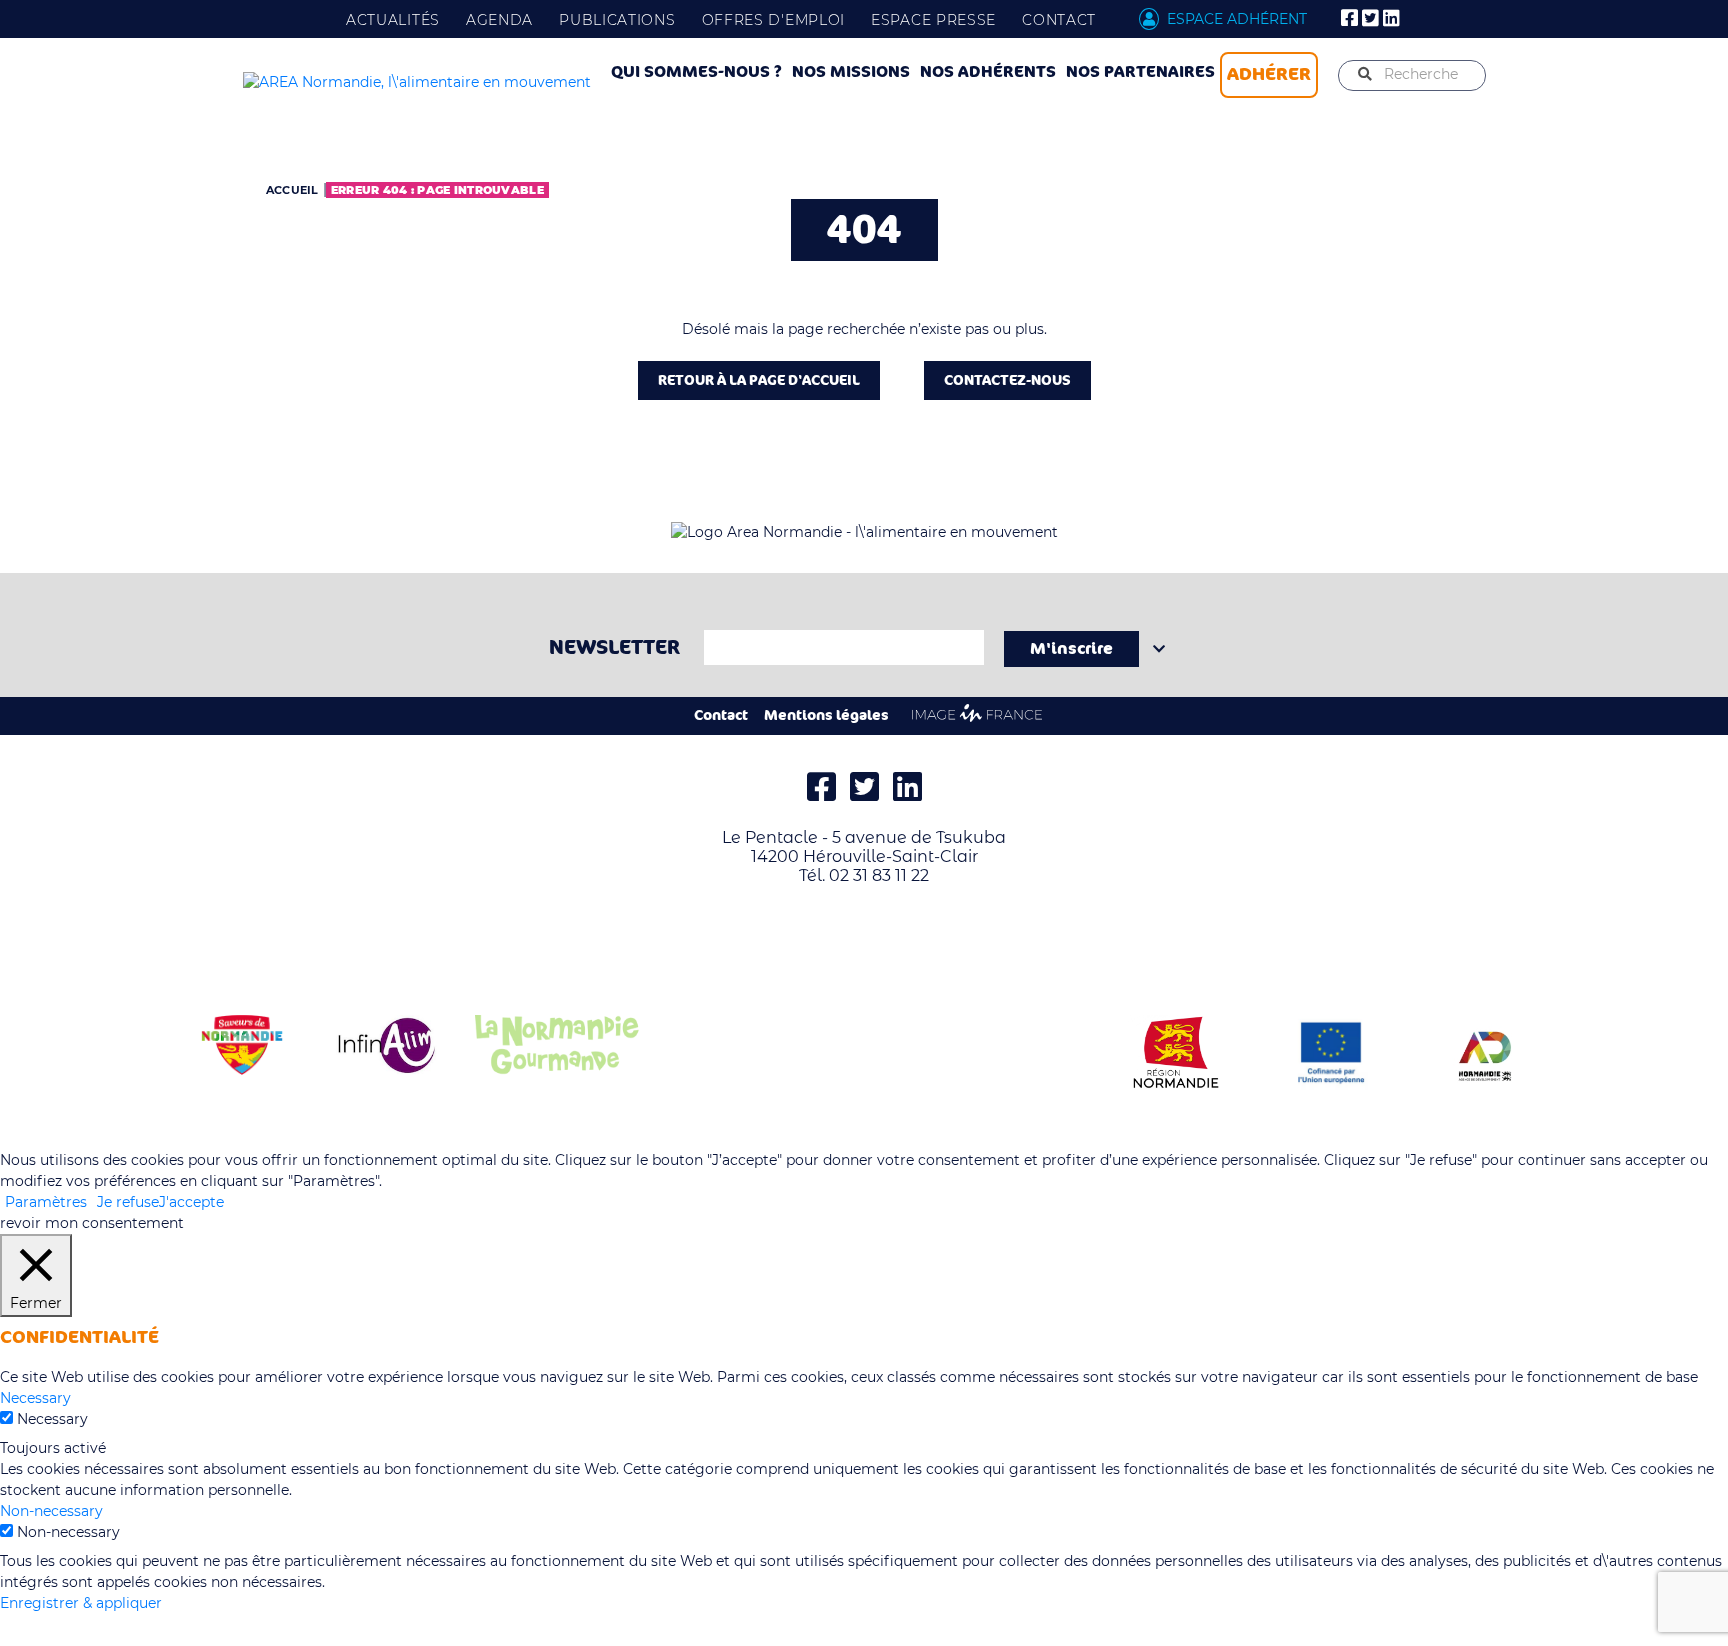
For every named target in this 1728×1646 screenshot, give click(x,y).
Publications (617, 20)
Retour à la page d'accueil (759, 380)
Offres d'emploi (774, 20)
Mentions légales (826, 715)
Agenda (499, 20)
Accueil (292, 190)
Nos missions (851, 72)
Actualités (393, 20)
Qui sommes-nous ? (696, 72)
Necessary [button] (35, 1398)
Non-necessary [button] (51, 1511)
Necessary (52, 1419)
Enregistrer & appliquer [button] (81, 1603)
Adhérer (1269, 74)
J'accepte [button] (191, 1202)
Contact (1059, 20)
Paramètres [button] (46, 1202)
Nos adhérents (988, 72)
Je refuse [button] (128, 1202)
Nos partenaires (1140, 72)
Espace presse (933, 20)
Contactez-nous (1007, 380)
